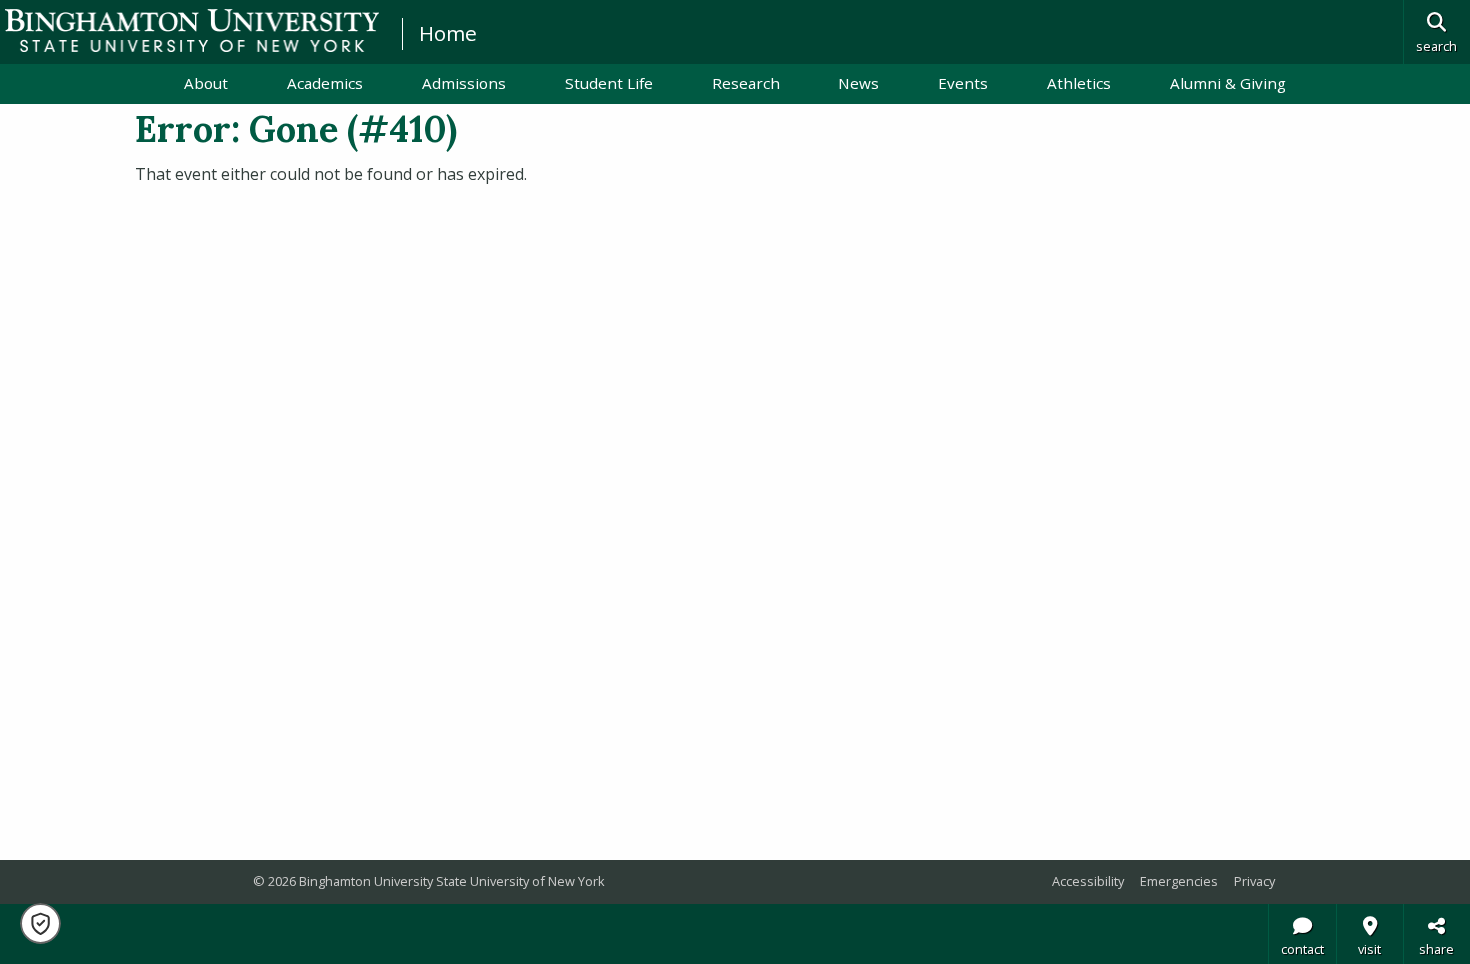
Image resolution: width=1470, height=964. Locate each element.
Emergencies (1179, 881)
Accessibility (1088, 881)
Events (963, 83)
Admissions (464, 83)
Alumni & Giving (1228, 83)
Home (448, 33)
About (206, 83)
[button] (40, 923)
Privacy (1254, 881)
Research (746, 83)
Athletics (1079, 83)
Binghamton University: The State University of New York (192, 30)
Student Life (609, 83)
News (858, 83)
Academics (325, 83)
